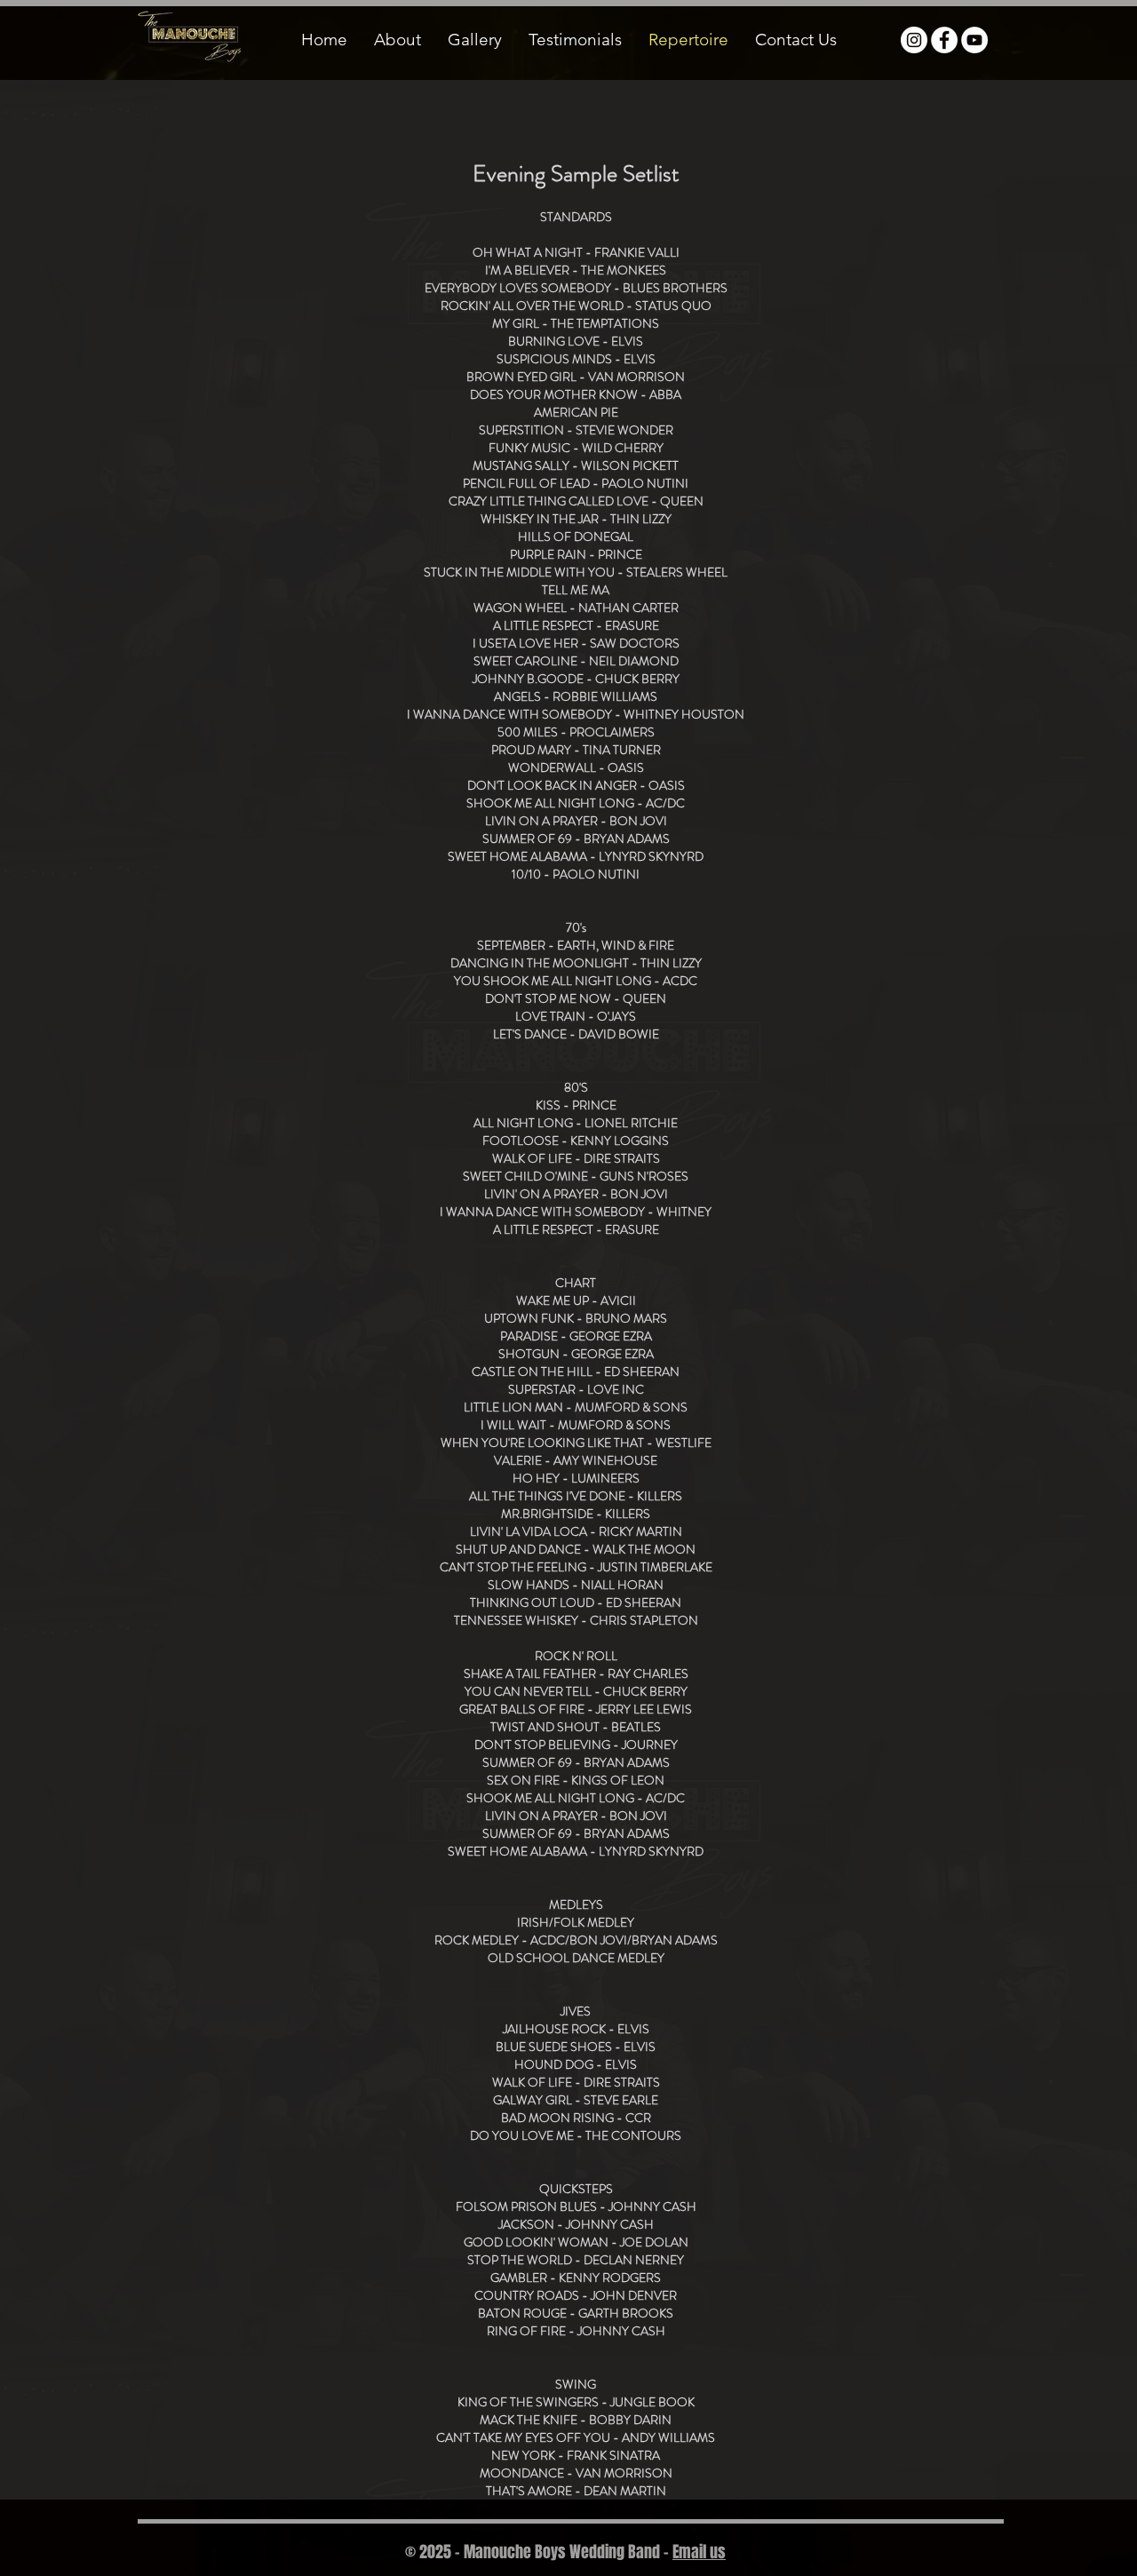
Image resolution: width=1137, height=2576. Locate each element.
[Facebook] (944, 40)
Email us (699, 2552)
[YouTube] (974, 40)
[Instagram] (914, 40)
